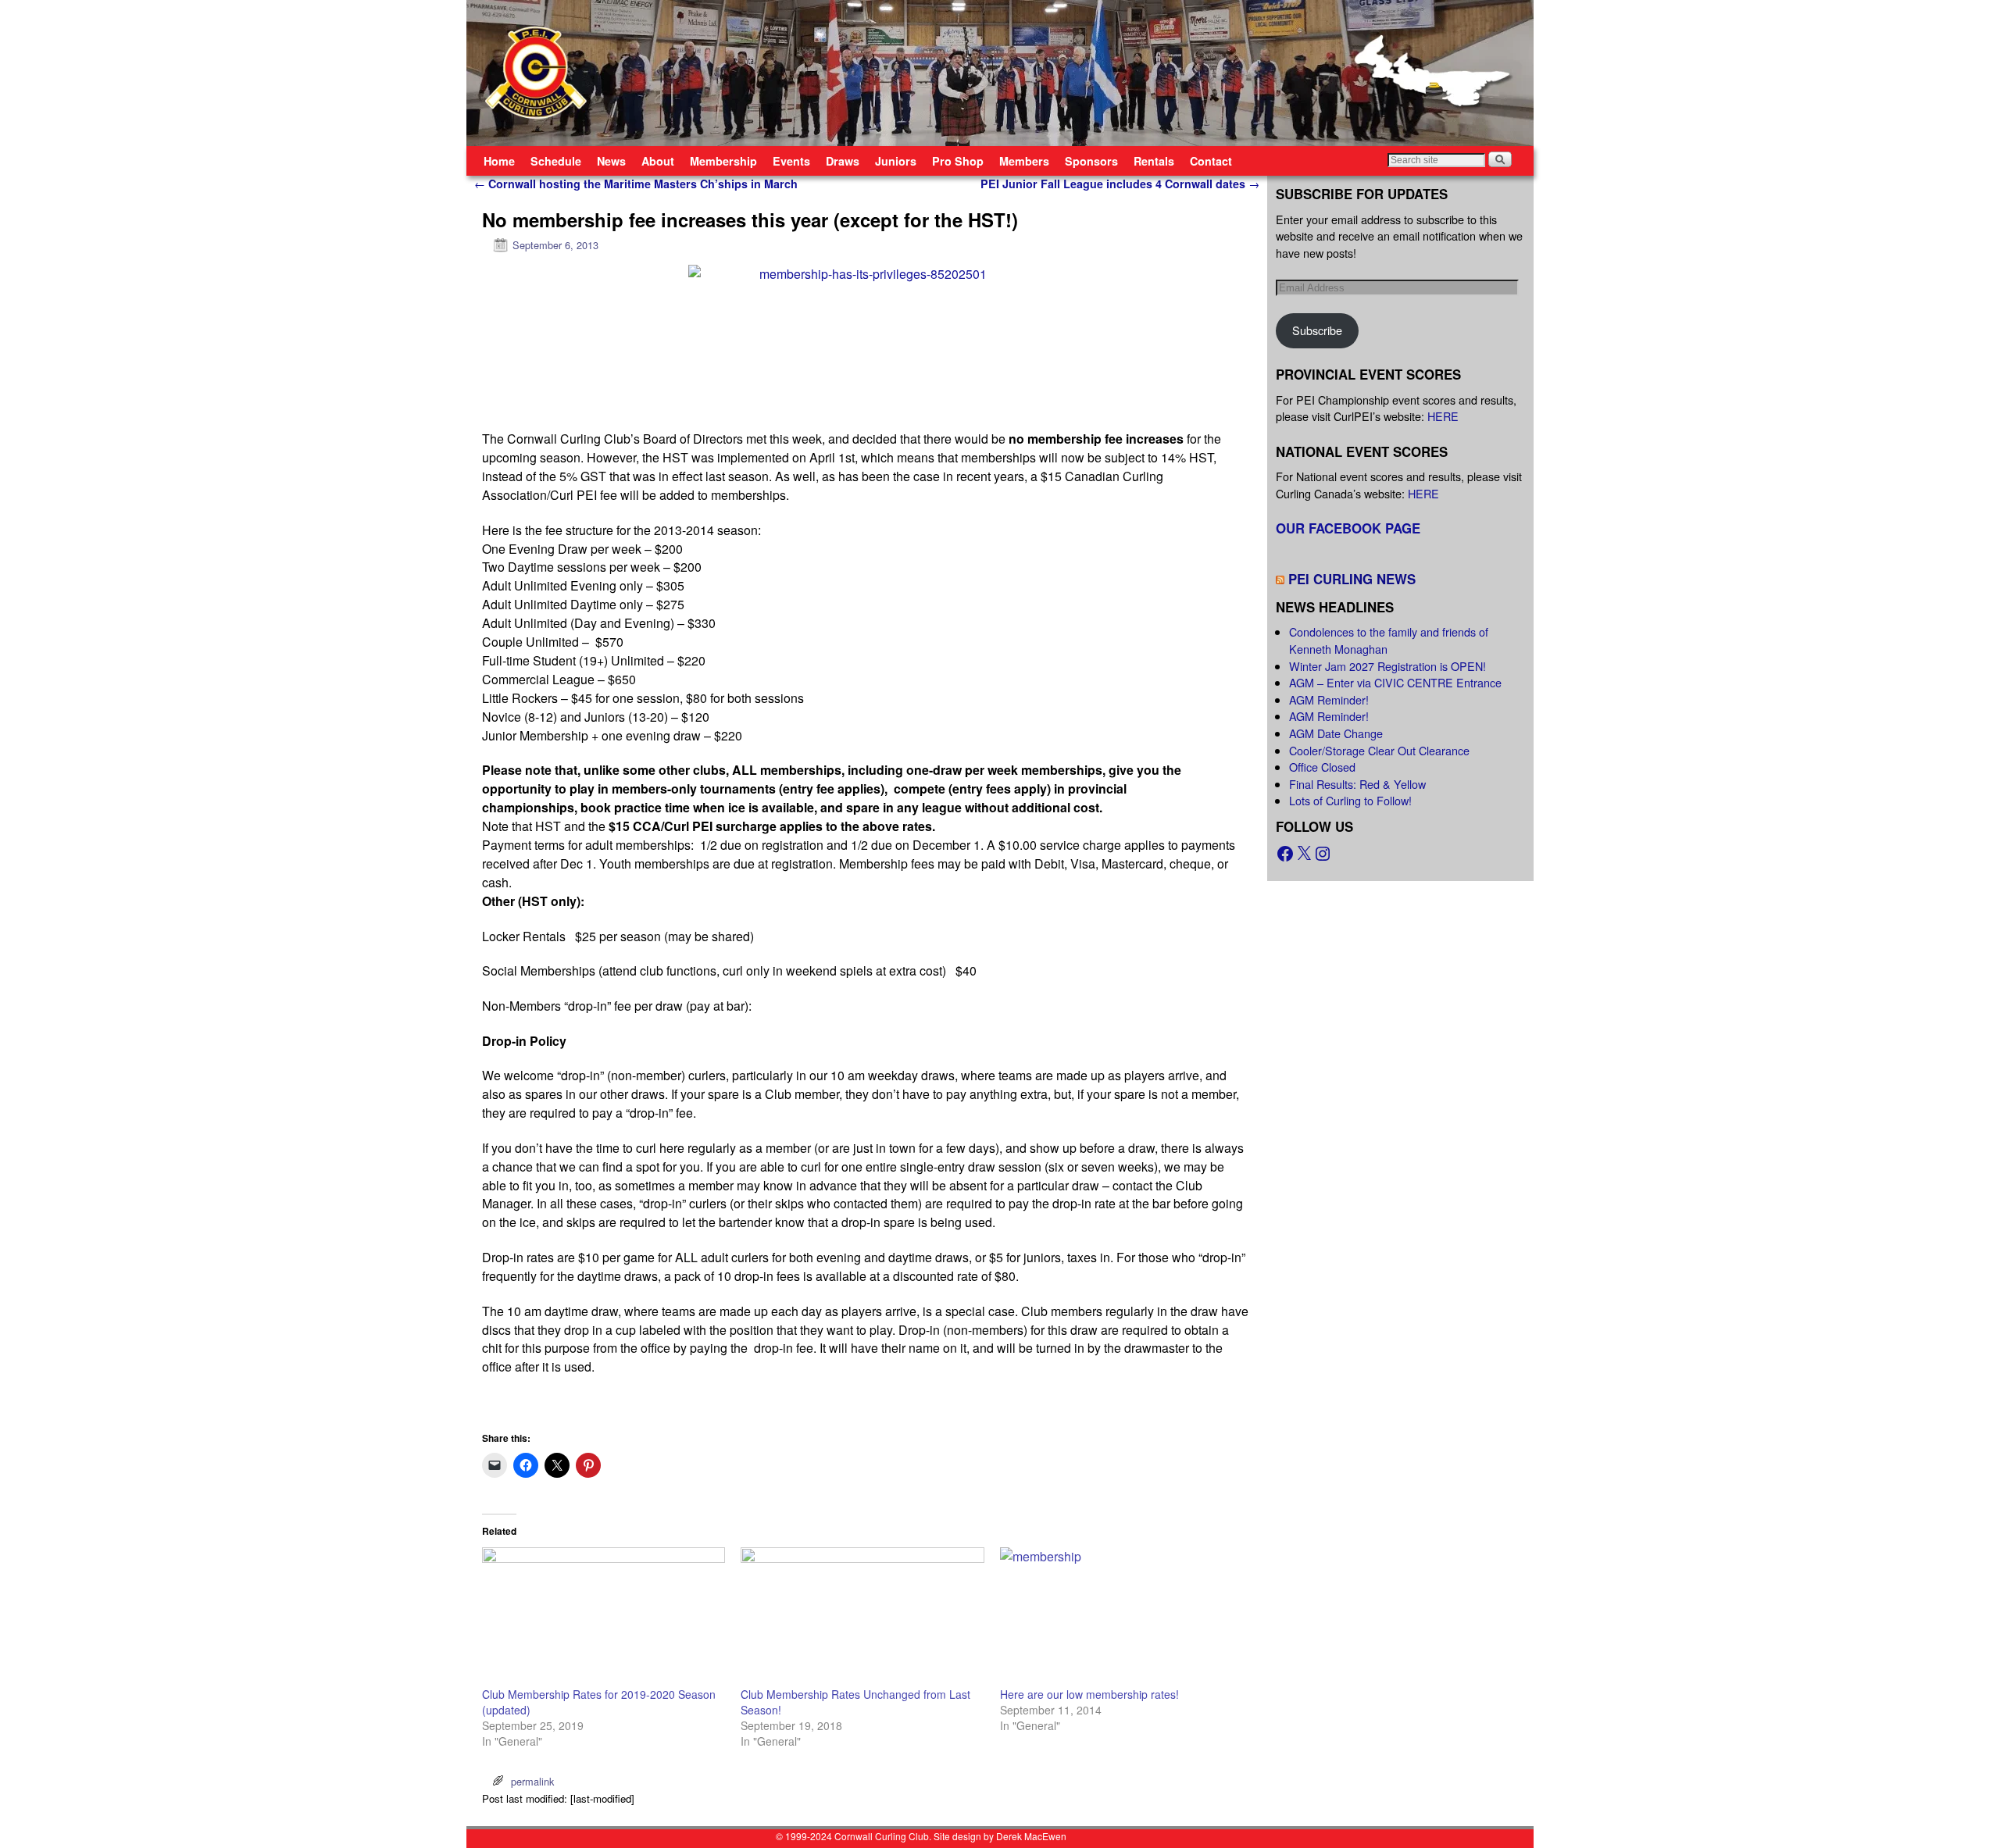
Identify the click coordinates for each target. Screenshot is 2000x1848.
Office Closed (1322, 767)
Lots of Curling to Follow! (1350, 800)
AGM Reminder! (1329, 699)
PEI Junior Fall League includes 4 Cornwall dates (1120, 184)
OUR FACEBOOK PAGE (1348, 528)
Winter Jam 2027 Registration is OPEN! (1387, 666)
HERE (1443, 416)
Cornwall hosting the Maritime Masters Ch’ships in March (636, 184)
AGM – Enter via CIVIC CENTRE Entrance (1395, 682)
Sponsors (1091, 161)
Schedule (556, 161)
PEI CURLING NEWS (1352, 579)
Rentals (1154, 161)
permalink (532, 1781)
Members (1024, 161)
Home (499, 161)
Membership (723, 161)
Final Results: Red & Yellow (1357, 784)
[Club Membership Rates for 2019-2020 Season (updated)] (604, 1617)
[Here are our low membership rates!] (1121, 1617)
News (611, 161)
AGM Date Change (1336, 733)
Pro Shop (958, 161)
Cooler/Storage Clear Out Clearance (1379, 750)
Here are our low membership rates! (1089, 1694)
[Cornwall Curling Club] (1000, 73)
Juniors (896, 161)
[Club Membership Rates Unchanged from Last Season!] (862, 1617)
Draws (843, 161)
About (658, 161)
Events (791, 161)
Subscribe (1317, 330)
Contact (1211, 161)
